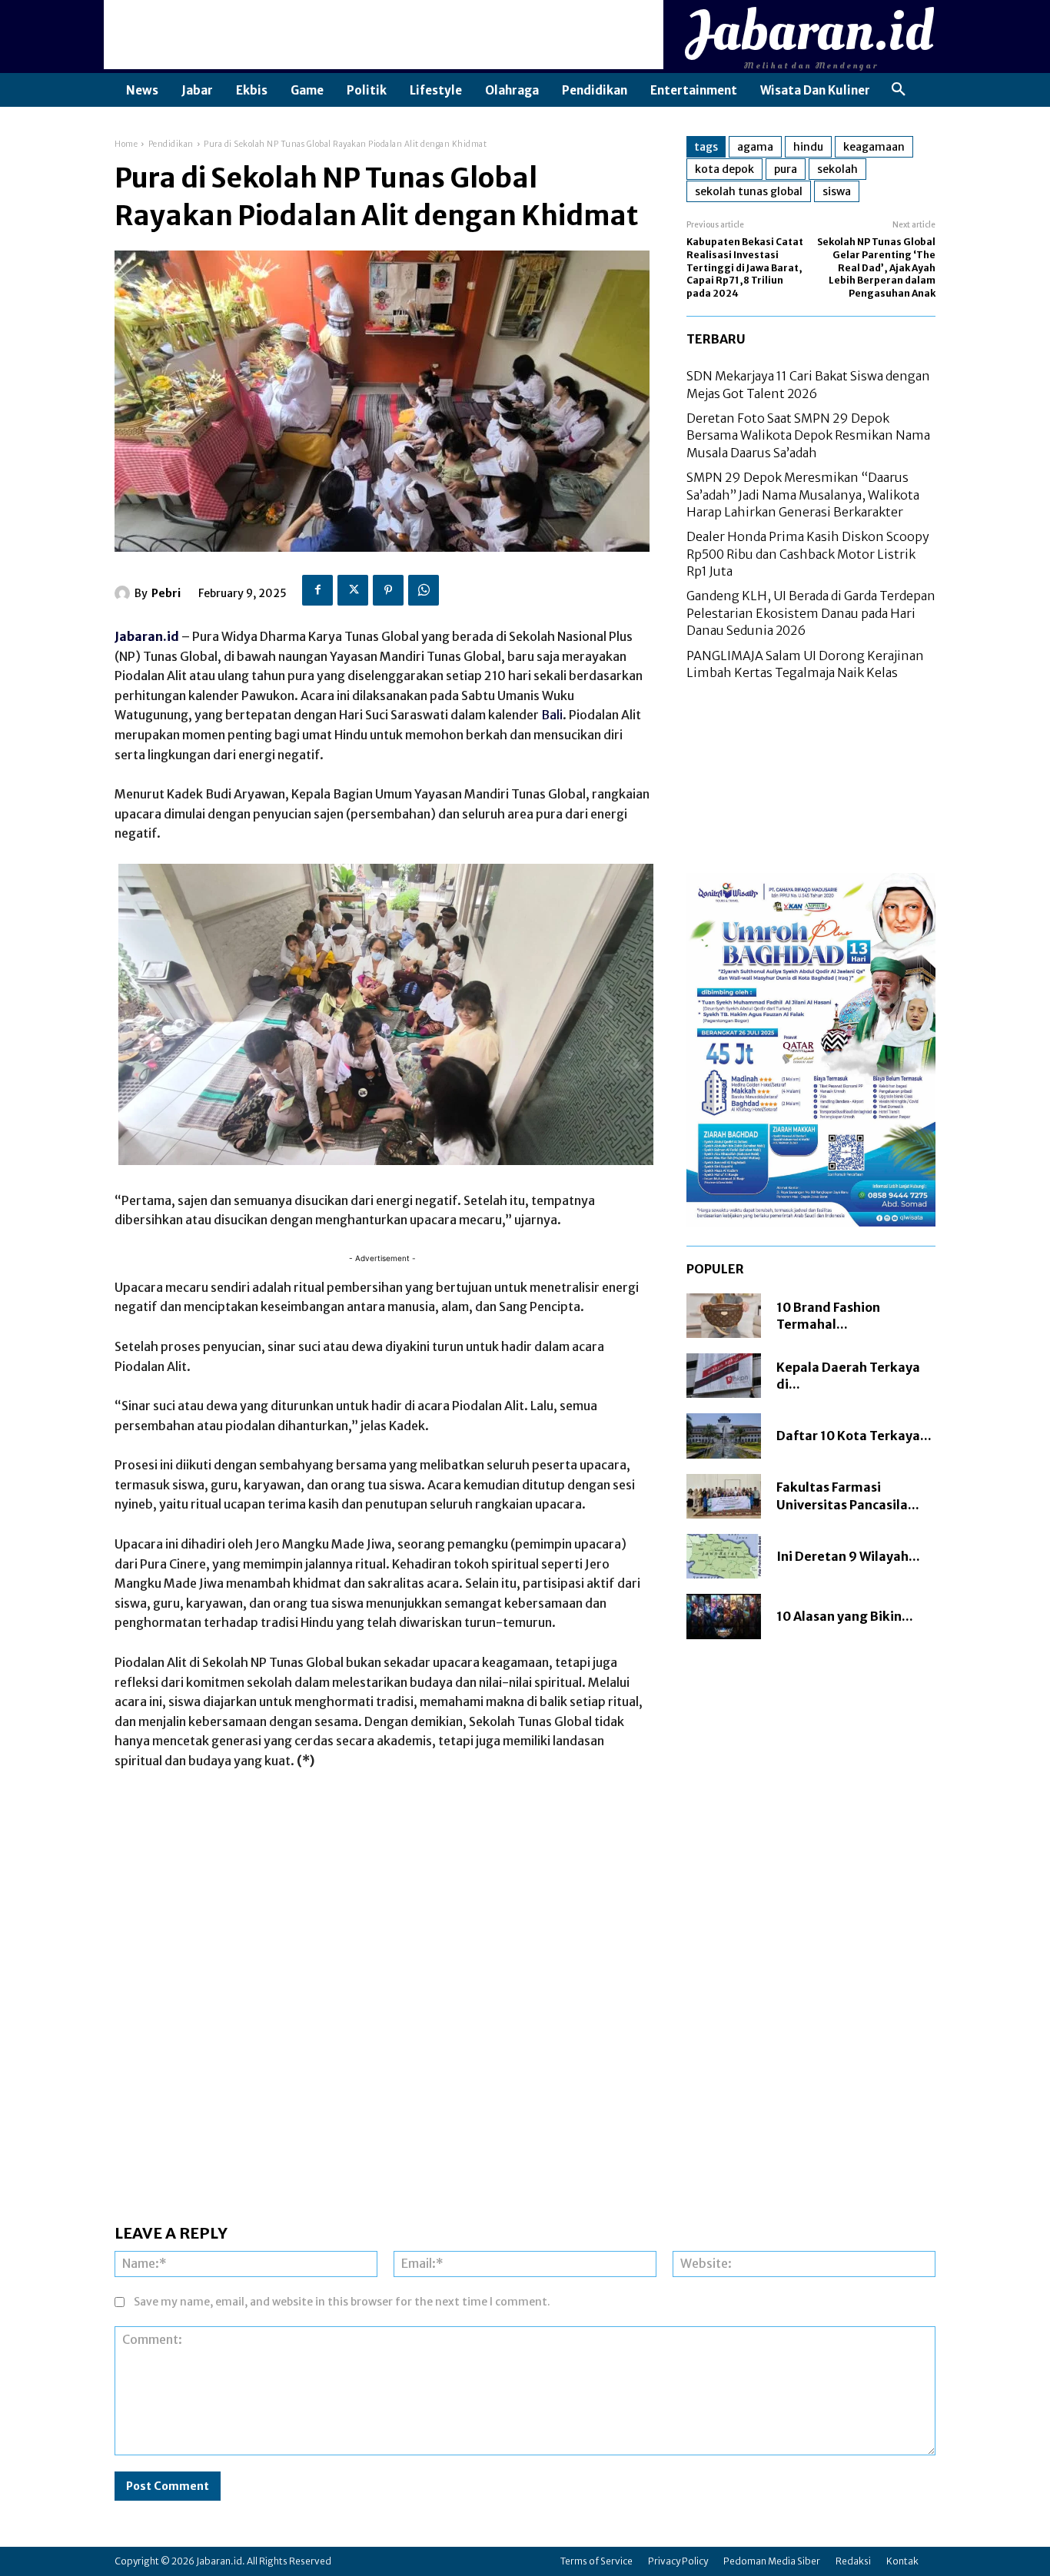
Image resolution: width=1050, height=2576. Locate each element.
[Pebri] (125, 593)
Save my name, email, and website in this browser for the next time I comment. (342, 2302)
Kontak (902, 2561)
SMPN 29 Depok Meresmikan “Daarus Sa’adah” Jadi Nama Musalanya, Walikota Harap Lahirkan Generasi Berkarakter (803, 495)
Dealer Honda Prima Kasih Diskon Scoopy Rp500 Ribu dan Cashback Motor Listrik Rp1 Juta (808, 554)
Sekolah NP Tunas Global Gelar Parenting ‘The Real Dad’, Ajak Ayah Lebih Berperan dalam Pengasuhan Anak (876, 267)
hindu (808, 147)
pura (786, 169)
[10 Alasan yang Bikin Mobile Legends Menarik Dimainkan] (724, 1616)
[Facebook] (317, 590)
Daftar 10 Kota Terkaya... (854, 1436)
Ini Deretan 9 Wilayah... (848, 1556)
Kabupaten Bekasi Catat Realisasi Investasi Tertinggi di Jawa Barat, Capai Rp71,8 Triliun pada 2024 (745, 267)
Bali (552, 715)
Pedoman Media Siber (772, 2561)
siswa (837, 191)
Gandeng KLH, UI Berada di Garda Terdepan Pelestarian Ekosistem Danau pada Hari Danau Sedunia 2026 (811, 613)
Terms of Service (596, 2561)
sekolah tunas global (749, 191)
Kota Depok (724, 169)
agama (755, 147)
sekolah (837, 169)
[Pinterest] (388, 590)
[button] (899, 90)
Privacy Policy (678, 2561)
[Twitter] (353, 590)
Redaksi (853, 2561)
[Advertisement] (384, 35)
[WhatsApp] (424, 590)
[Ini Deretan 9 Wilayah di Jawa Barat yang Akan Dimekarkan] (724, 1556)
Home (126, 144)
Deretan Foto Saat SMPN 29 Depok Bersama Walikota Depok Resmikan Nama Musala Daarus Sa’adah (808, 435)
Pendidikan (171, 144)
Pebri (166, 593)
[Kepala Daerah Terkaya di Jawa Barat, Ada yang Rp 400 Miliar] (724, 1376)
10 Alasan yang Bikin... (845, 1616)
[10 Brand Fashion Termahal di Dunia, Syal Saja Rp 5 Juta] (724, 1316)
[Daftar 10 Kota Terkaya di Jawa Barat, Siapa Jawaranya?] (724, 1436)
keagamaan (874, 147)
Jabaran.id (147, 636)
